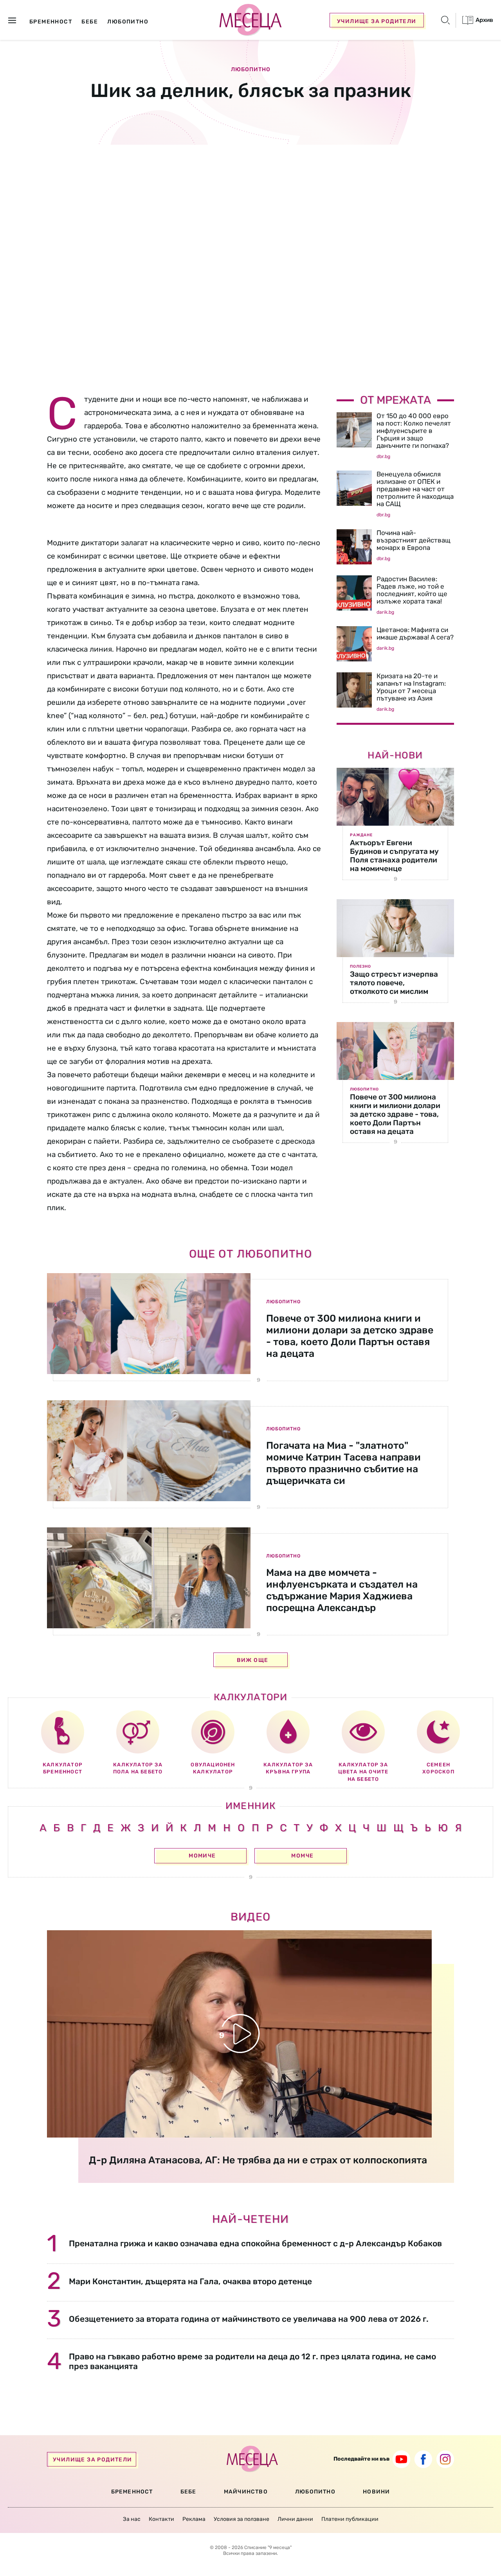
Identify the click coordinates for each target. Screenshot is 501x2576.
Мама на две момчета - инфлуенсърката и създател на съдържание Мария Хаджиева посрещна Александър (342, 1590)
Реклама (194, 2519)
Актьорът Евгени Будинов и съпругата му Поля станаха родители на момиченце (394, 856)
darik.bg (385, 612)
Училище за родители (377, 21)
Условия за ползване (241, 2519)
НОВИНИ (376, 2492)
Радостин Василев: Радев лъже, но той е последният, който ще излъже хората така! (412, 590)
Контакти (161, 2519)
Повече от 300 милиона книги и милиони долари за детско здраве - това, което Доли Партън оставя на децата (395, 1114)
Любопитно (251, 70)
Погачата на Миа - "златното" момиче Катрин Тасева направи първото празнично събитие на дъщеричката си (343, 1463)
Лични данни (295, 2519)
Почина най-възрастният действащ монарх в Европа (414, 540)
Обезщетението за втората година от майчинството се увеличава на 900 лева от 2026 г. (249, 2319)
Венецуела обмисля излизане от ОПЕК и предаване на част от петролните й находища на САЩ (415, 489)
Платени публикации (350, 2519)
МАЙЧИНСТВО (246, 2492)
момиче (202, 1856)
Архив (484, 20)
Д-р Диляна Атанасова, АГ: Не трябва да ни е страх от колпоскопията (258, 2160)
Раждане (361, 835)
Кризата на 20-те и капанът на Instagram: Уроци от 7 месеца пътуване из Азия (411, 687)
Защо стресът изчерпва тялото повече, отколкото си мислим (394, 983)
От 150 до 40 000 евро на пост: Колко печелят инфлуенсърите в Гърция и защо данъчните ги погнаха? (414, 431)
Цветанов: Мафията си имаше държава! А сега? (415, 633)
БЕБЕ (188, 2492)
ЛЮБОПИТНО (315, 2492)
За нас (132, 2519)
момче (302, 1856)
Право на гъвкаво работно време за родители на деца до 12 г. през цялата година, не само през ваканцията (252, 2361)
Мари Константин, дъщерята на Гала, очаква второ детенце (190, 2281)
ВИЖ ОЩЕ (253, 1660)
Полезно (360, 966)
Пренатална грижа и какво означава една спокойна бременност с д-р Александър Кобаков (255, 2243)
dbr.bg (383, 456)
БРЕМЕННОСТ (132, 2492)
